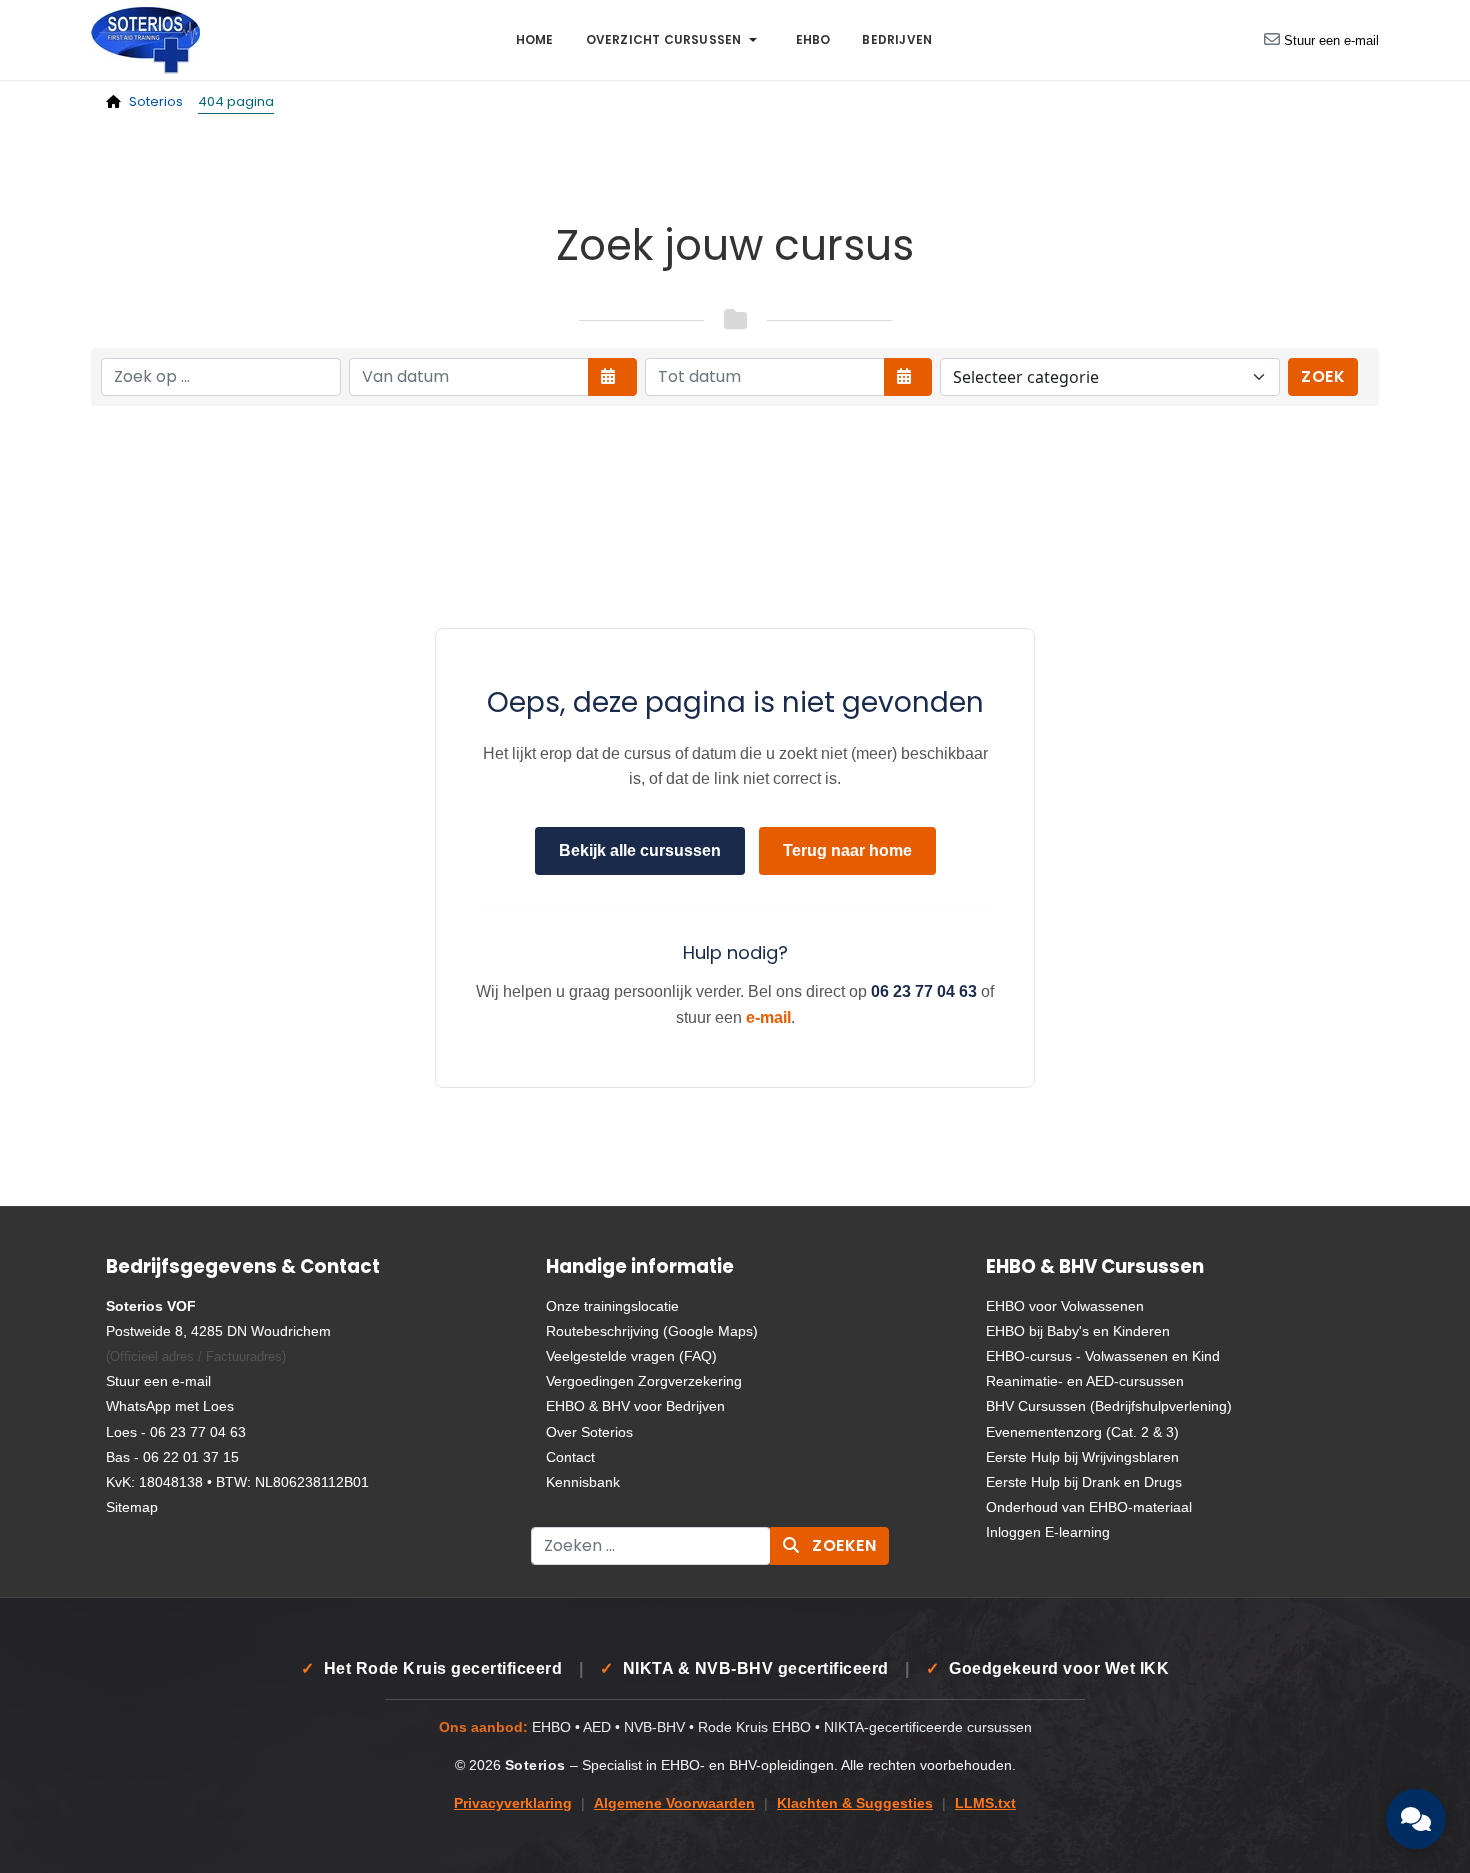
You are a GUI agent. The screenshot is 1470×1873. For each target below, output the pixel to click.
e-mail (768, 1017)
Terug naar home (847, 850)
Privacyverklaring (513, 1803)
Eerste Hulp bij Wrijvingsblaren (1082, 1457)
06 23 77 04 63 (924, 991)
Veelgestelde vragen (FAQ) (631, 1356)
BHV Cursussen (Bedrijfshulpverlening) (1109, 1406)
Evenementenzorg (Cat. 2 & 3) (1082, 1432)
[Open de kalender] (612, 377)
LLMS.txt (985, 1803)
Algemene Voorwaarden (674, 1803)
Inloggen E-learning (1048, 1532)
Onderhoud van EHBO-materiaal (1089, 1507)
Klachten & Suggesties (855, 1803)
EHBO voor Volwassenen (1065, 1306)
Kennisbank (583, 1482)
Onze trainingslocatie (612, 1306)
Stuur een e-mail (1331, 40)
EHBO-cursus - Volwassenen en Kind (1103, 1356)
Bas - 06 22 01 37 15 (172, 1457)
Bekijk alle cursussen (640, 850)
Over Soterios (589, 1432)
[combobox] (651, 1546)
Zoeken (842, 1545)
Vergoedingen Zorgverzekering (644, 1381)
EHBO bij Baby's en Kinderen (1078, 1331)
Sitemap (132, 1507)
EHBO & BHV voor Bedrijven (635, 1406)
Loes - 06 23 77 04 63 (176, 1432)
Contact (570, 1457)
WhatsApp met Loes (170, 1406)
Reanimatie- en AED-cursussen (1085, 1381)
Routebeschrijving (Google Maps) (652, 1331)
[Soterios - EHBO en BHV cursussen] (145, 38)
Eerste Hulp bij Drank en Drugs (1084, 1482)
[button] (675, 40)
